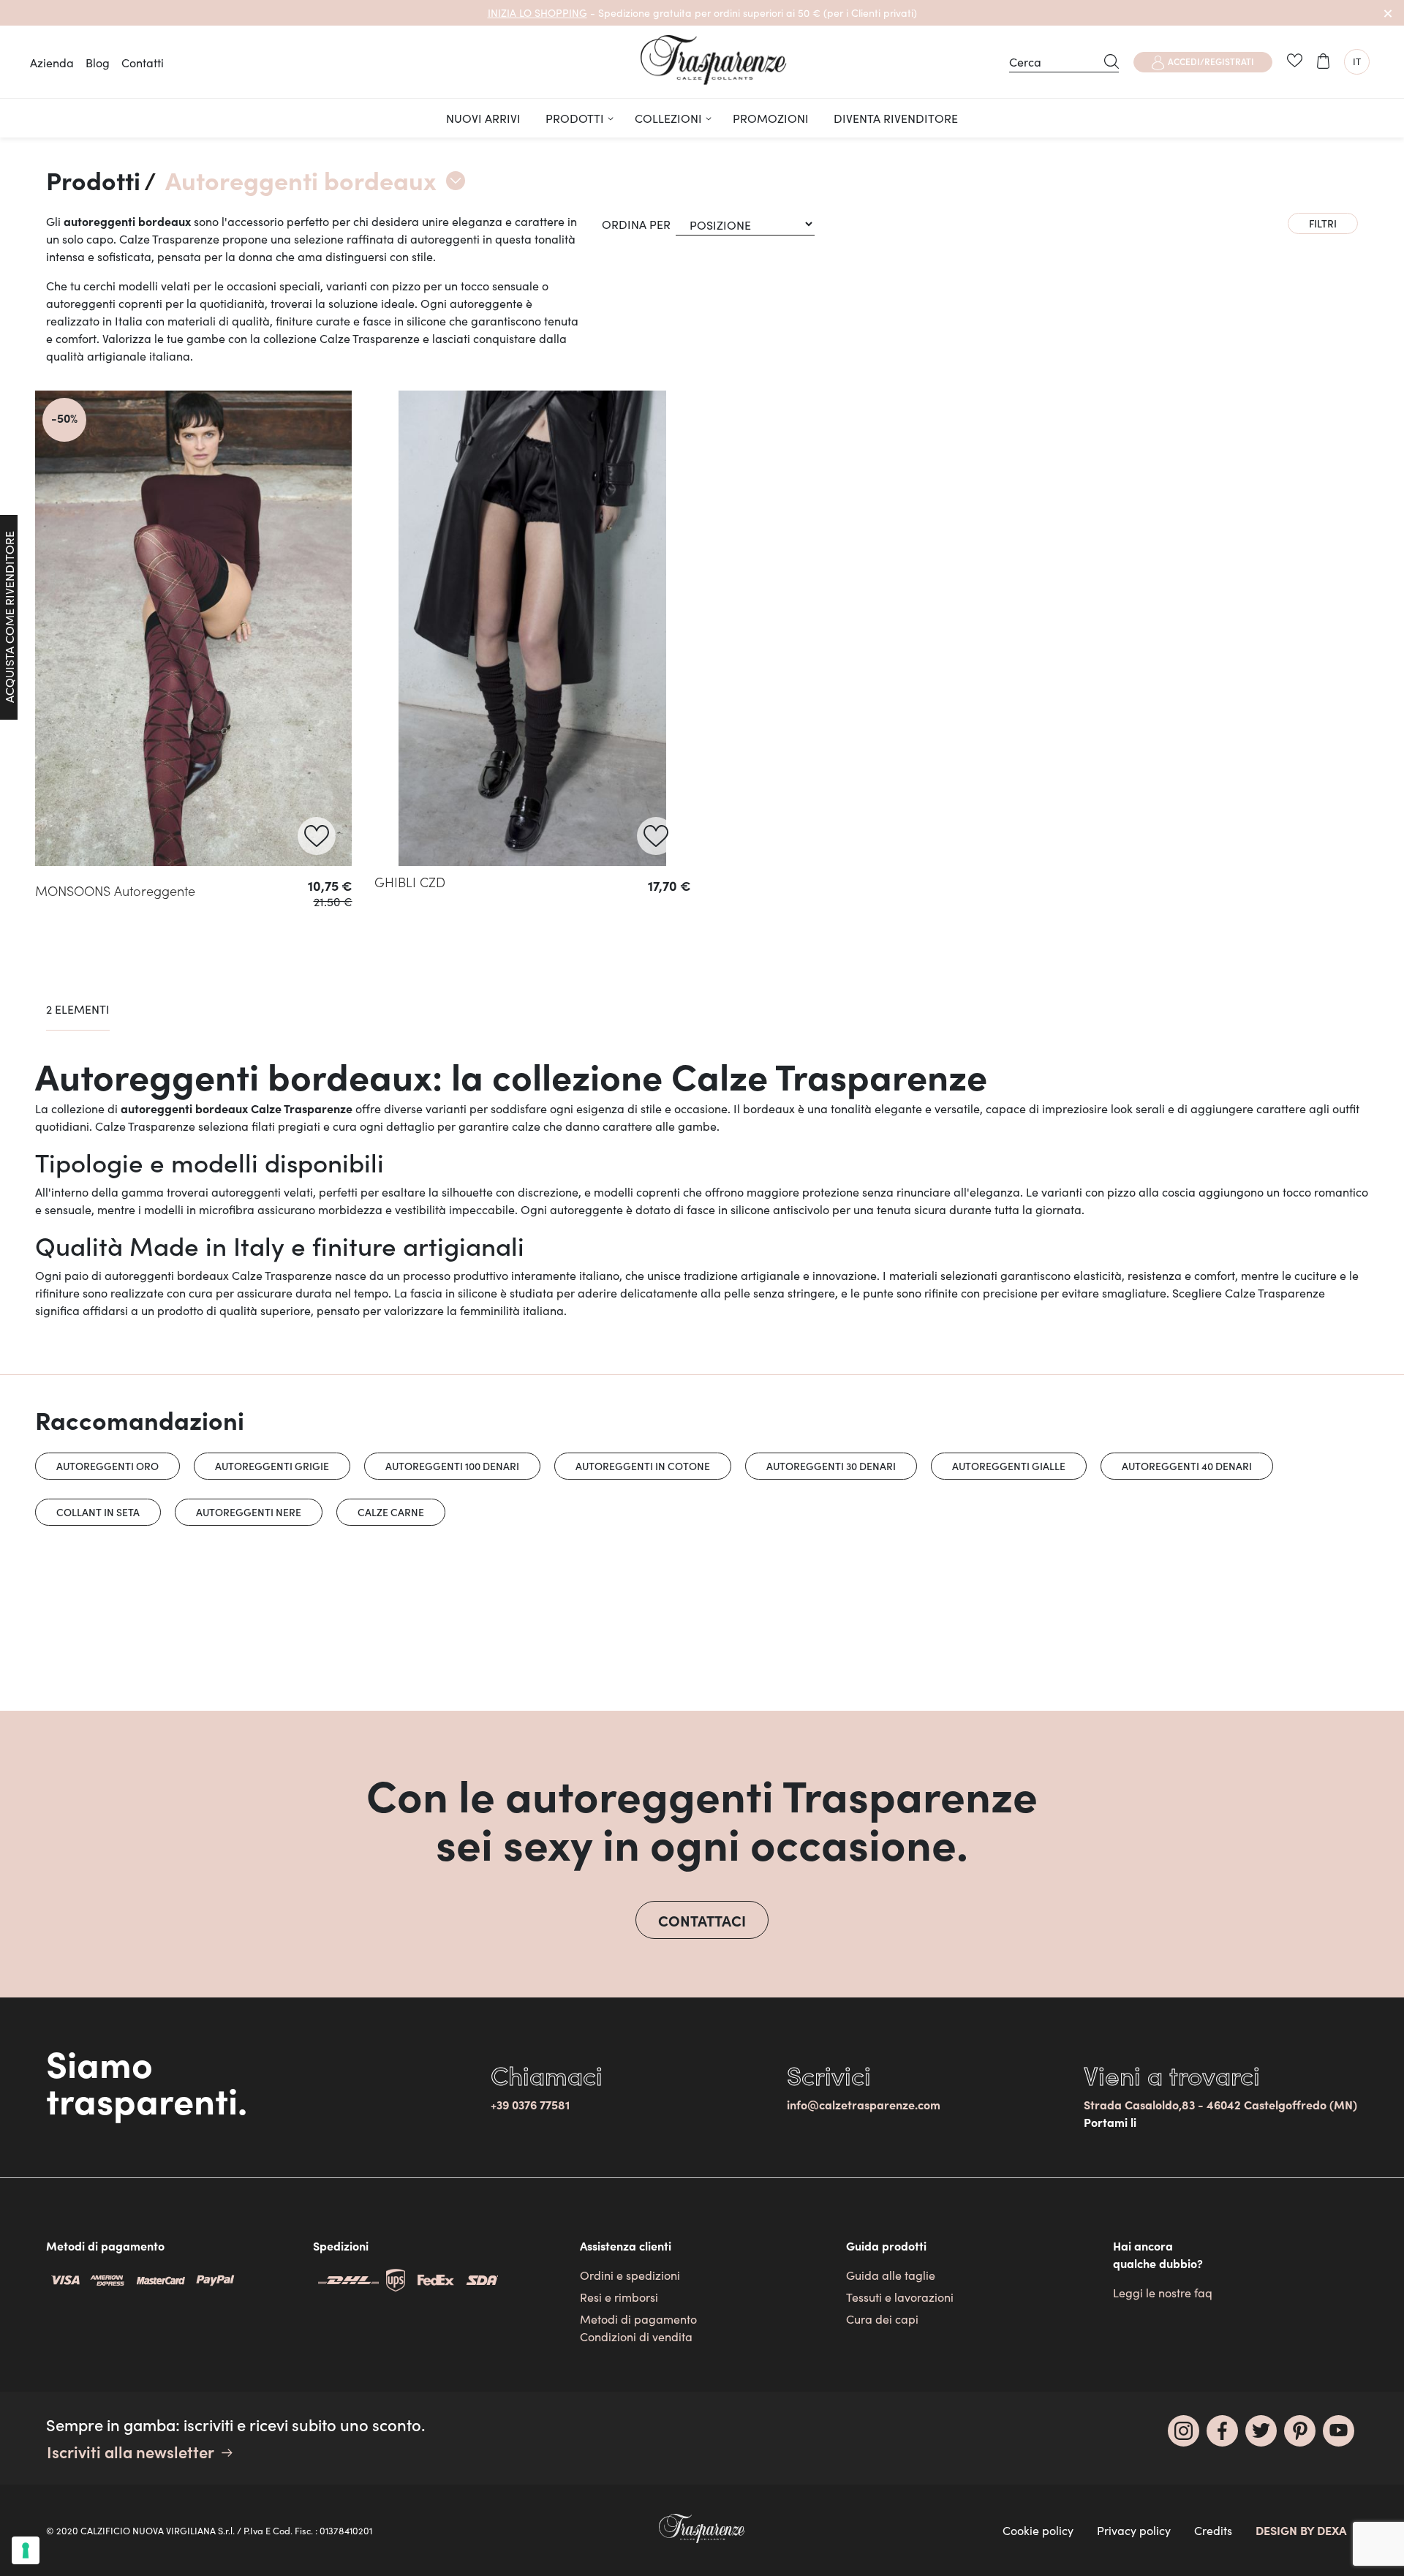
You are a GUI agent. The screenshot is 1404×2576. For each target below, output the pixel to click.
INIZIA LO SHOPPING (537, 12)
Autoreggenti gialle (1009, 1466)
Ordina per (636, 224)
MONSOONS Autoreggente (115, 890)
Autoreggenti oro (107, 1466)
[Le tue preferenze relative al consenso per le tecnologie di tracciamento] (26, 2550)
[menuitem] (483, 118)
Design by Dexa (1301, 2530)
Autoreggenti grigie (272, 1466)
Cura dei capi (882, 2319)
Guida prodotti (886, 2245)
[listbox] (194, 948)
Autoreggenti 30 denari (831, 1466)
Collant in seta (98, 1512)
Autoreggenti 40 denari (1187, 1466)
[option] (49, 946)
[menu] (702, 118)
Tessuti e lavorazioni (900, 2297)
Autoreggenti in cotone (643, 1466)
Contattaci (702, 1920)
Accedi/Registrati (1211, 61)
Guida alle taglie (891, 2275)
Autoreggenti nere (249, 1512)
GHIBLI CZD (410, 882)
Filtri (1323, 223)
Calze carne (391, 1512)
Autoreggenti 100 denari (452, 1466)
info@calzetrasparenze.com (864, 2104)
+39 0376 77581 (530, 2104)
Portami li (1110, 2122)
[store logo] (714, 60)
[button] (1357, 62)
